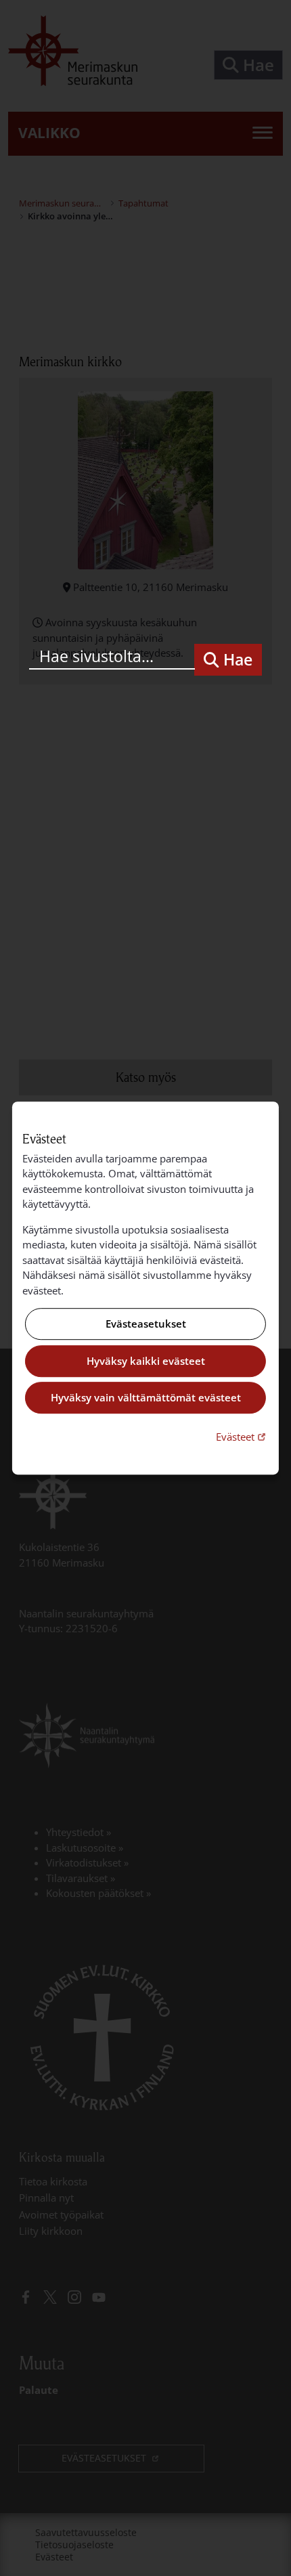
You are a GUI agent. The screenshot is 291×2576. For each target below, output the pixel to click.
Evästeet (242, 1436)
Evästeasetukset (146, 1324)
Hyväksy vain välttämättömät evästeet (146, 1398)
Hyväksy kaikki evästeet (146, 1361)
